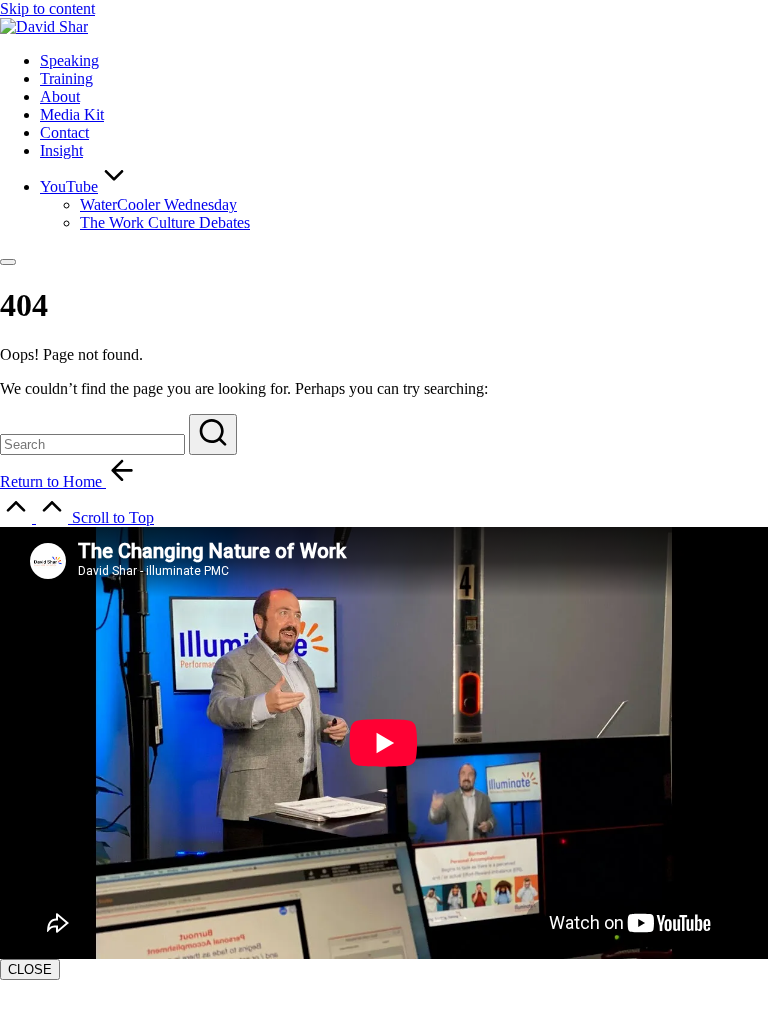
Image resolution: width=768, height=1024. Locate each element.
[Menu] (8, 262)
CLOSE (30, 969)
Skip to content (47, 8)
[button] (213, 434)
